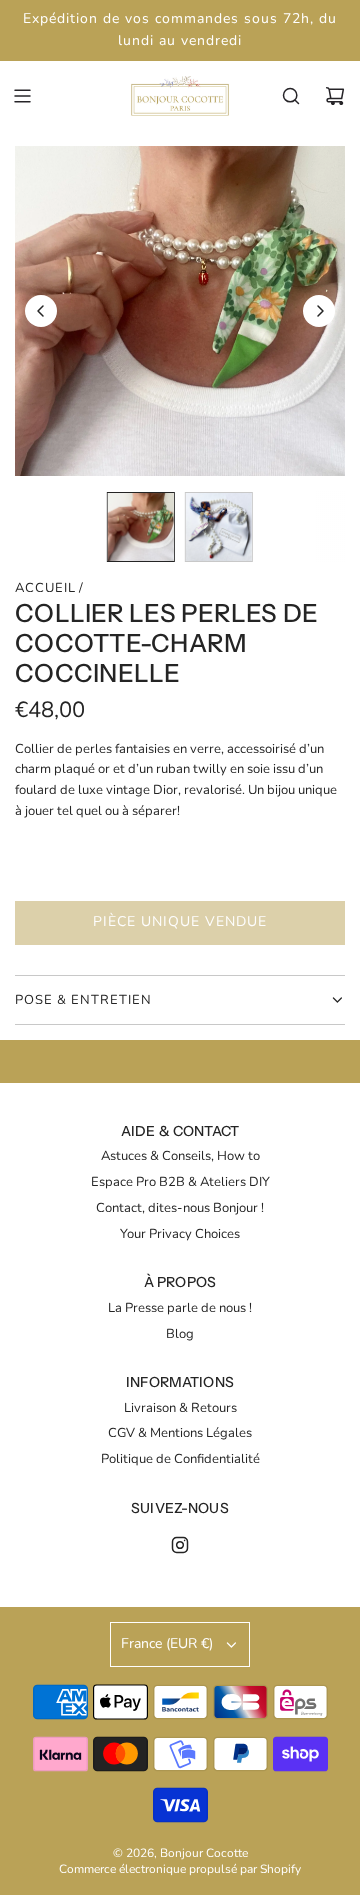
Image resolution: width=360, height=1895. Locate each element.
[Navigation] (22, 96)
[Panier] (335, 96)
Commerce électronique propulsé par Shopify (180, 1869)
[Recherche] (291, 96)
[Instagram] (180, 1545)
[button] (41, 311)
